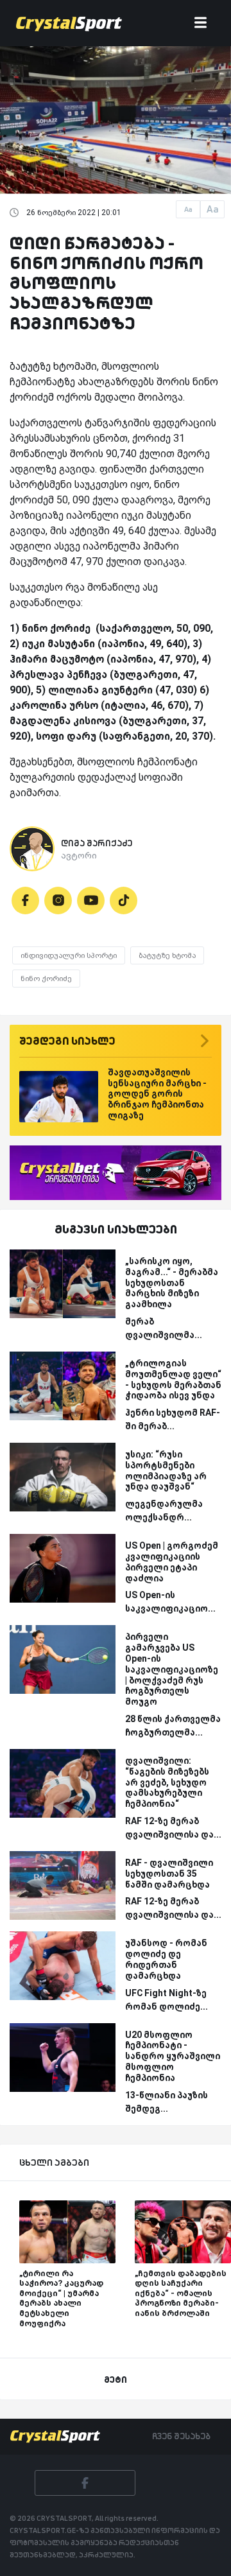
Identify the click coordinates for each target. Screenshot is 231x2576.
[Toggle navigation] (201, 23)
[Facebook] (25, 901)
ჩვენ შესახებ (181, 2436)
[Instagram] (58, 901)
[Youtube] (91, 901)
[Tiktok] (124, 901)
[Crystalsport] (69, 23)
